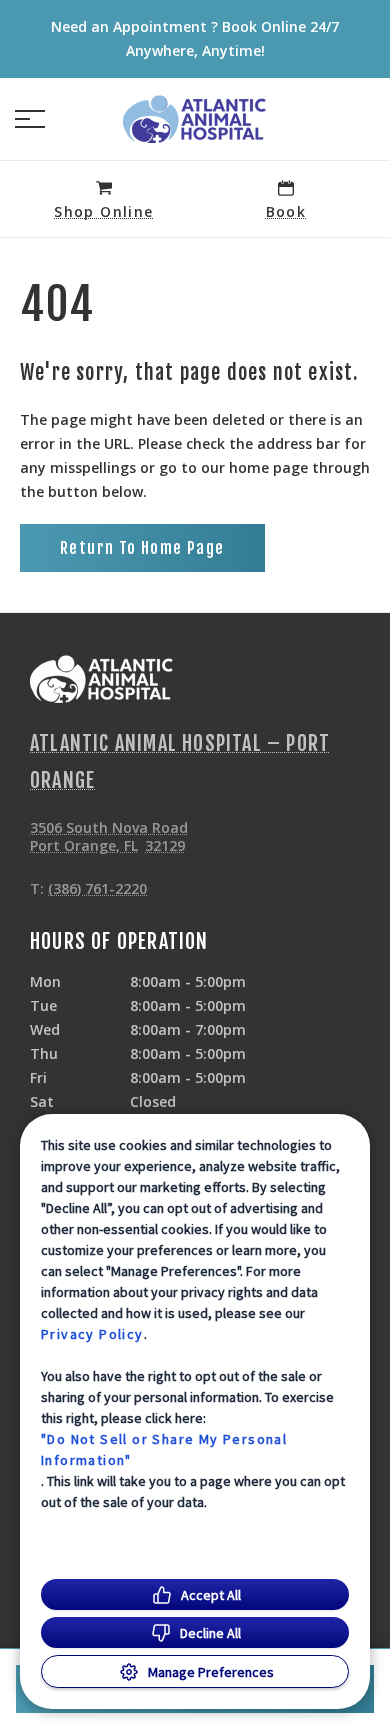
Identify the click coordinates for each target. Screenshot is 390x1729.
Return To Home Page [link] (142, 548)
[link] (195, 119)
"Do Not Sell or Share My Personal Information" (164, 1449)
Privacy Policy (92, 1334)
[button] (30, 119)
